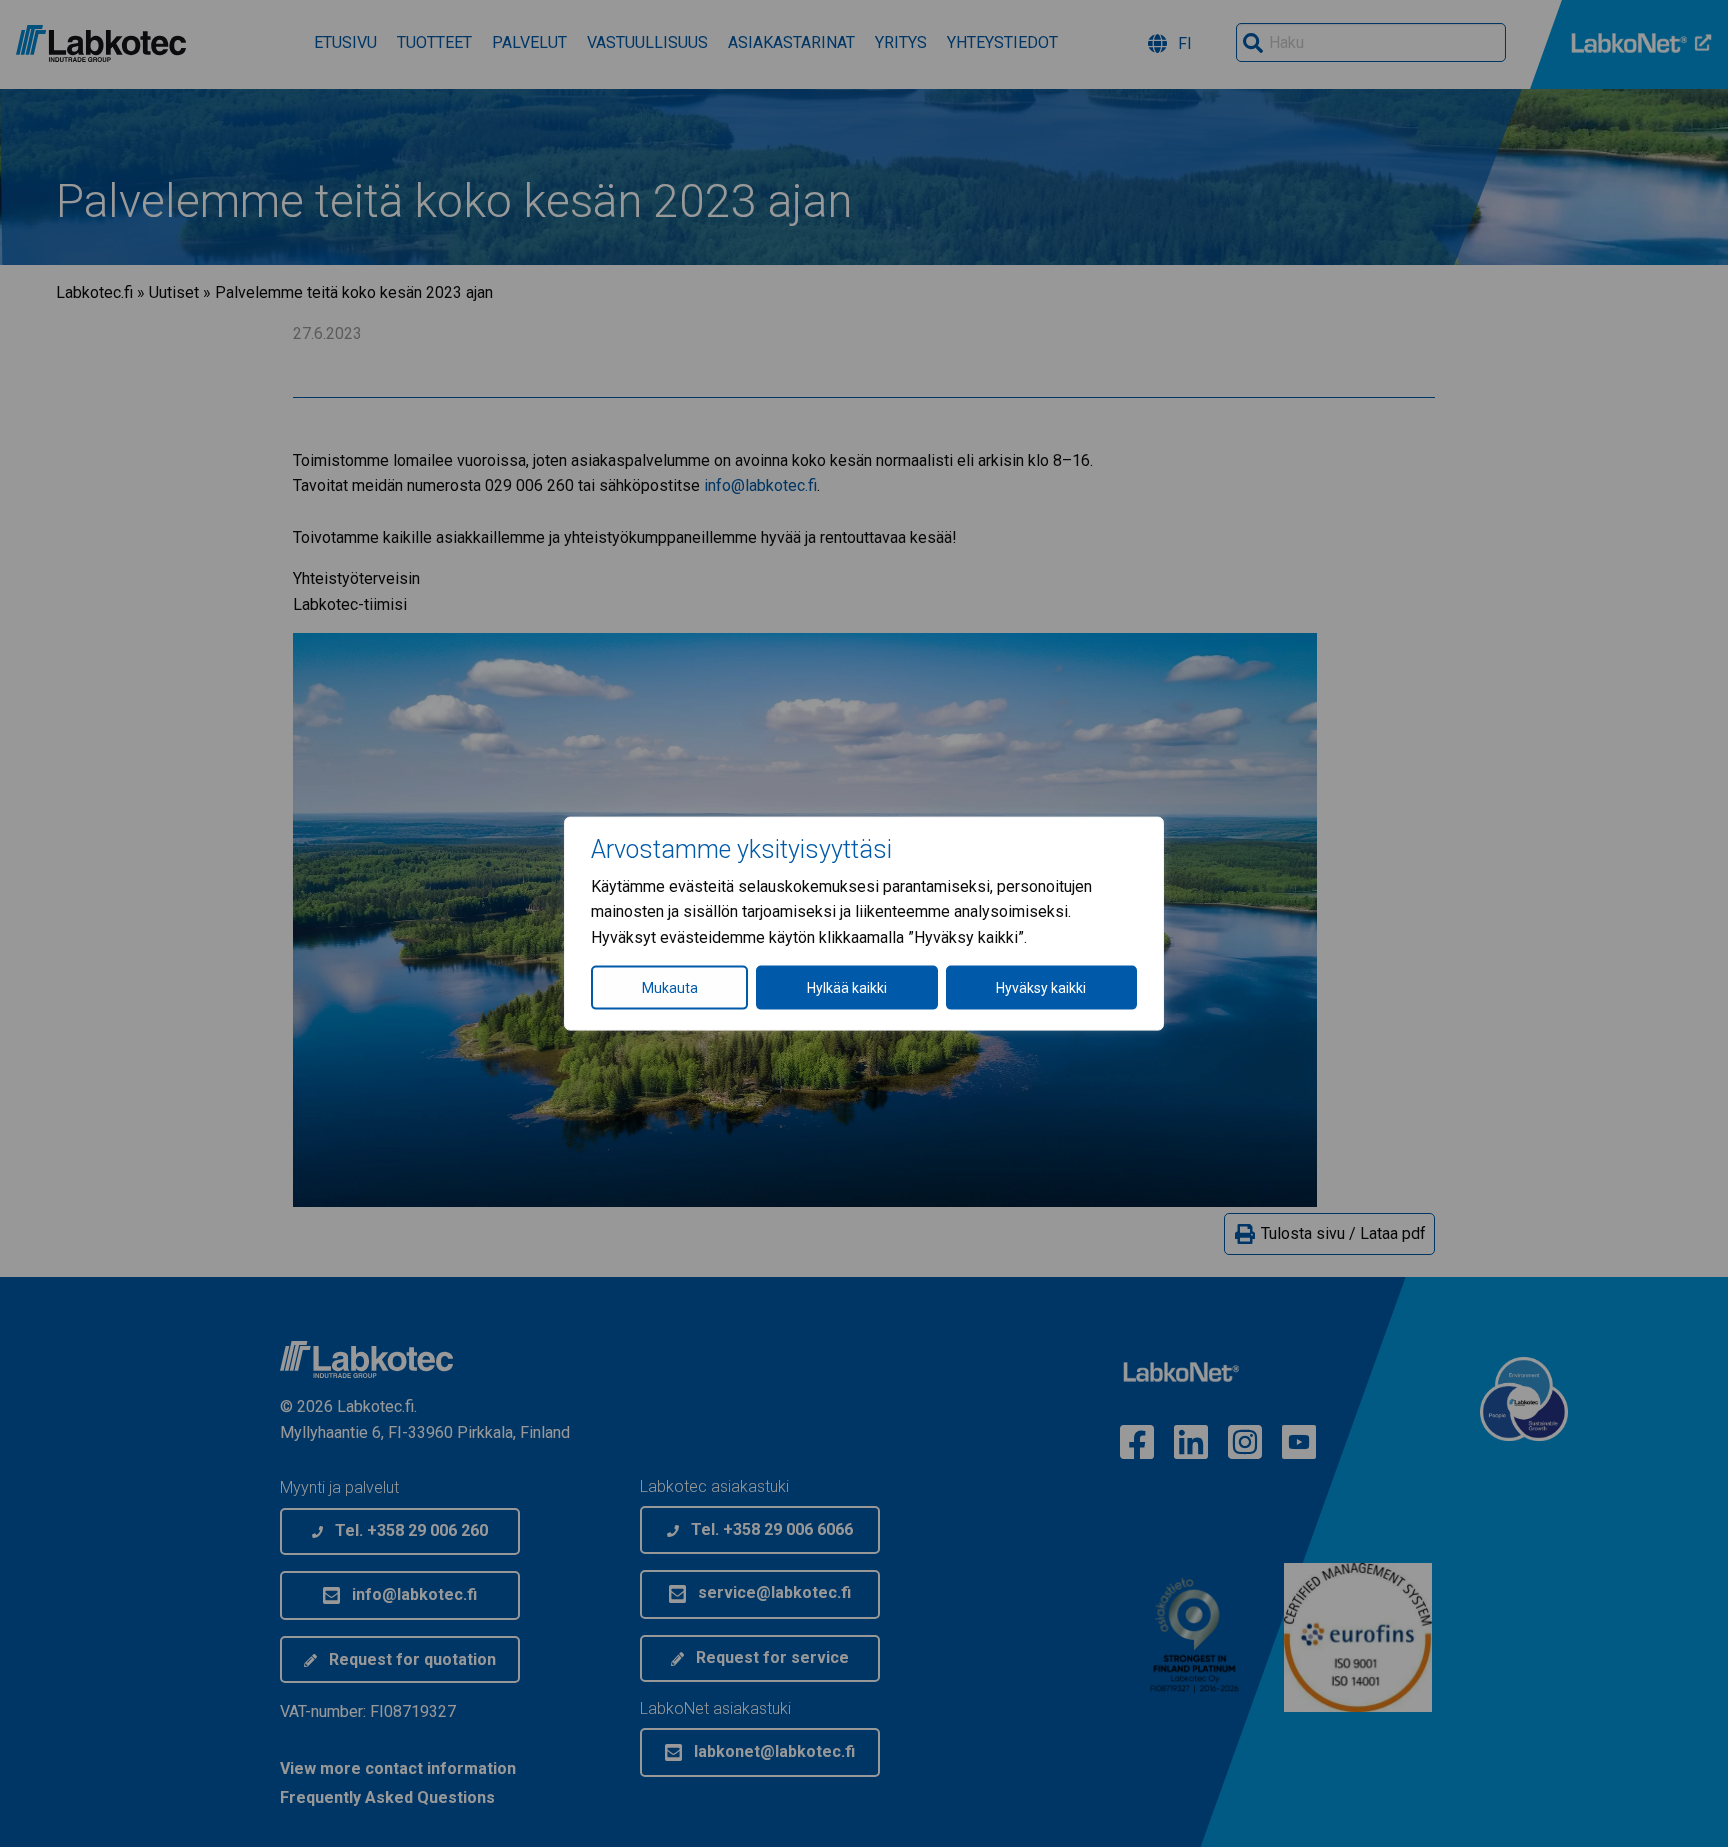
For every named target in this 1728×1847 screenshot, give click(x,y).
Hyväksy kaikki (1041, 988)
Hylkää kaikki (847, 988)
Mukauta (670, 988)
